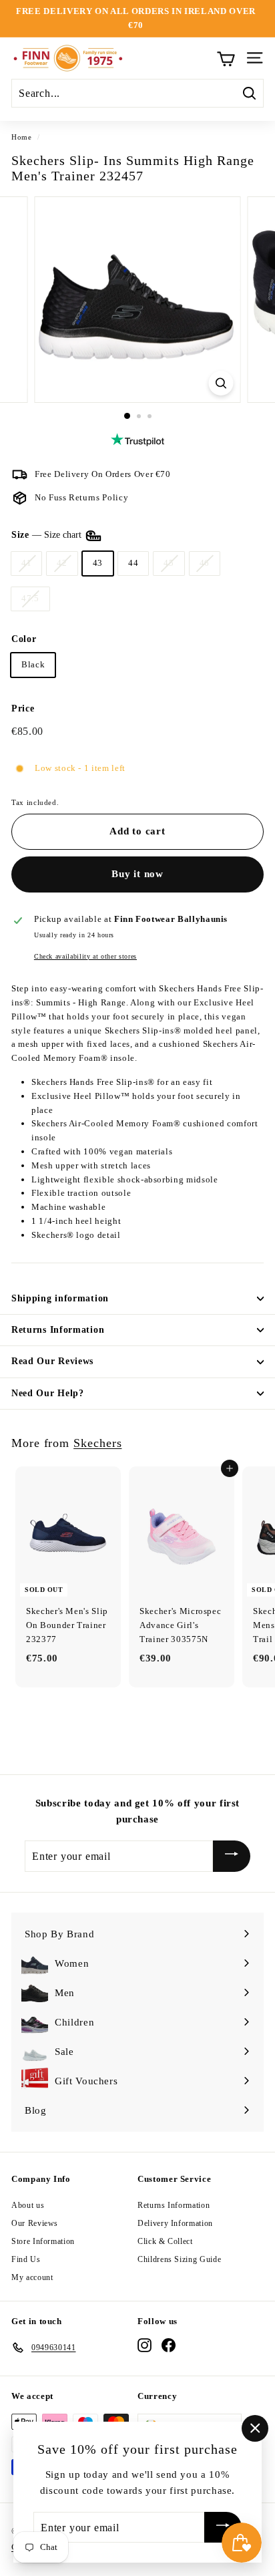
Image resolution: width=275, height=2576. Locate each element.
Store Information (43, 2241)
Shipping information (60, 1298)
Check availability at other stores (85, 956)
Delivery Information (175, 2223)
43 (98, 563)
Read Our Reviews (52, 1361)
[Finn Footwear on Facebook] (169, 2345)
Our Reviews (35, 2223)
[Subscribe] (232, 1856)
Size (48, 535)
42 (62, 563)
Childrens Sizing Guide (179, 2259)
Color (24, 639)
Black (33, 664)
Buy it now (137, 874)
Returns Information (58, 1330)
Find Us (26, 2259)
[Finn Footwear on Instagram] (145, 2345)
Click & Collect (165, 2241)
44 (133, 563)
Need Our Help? (48, 1393)
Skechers (97, 1443)
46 (205, 563)
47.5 (30, 598)
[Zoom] (221, 383)
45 (169, 563)
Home (22, 137)
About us (28, 2205)
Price (23, 708)
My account (32, 2277)
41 (26, 563)
